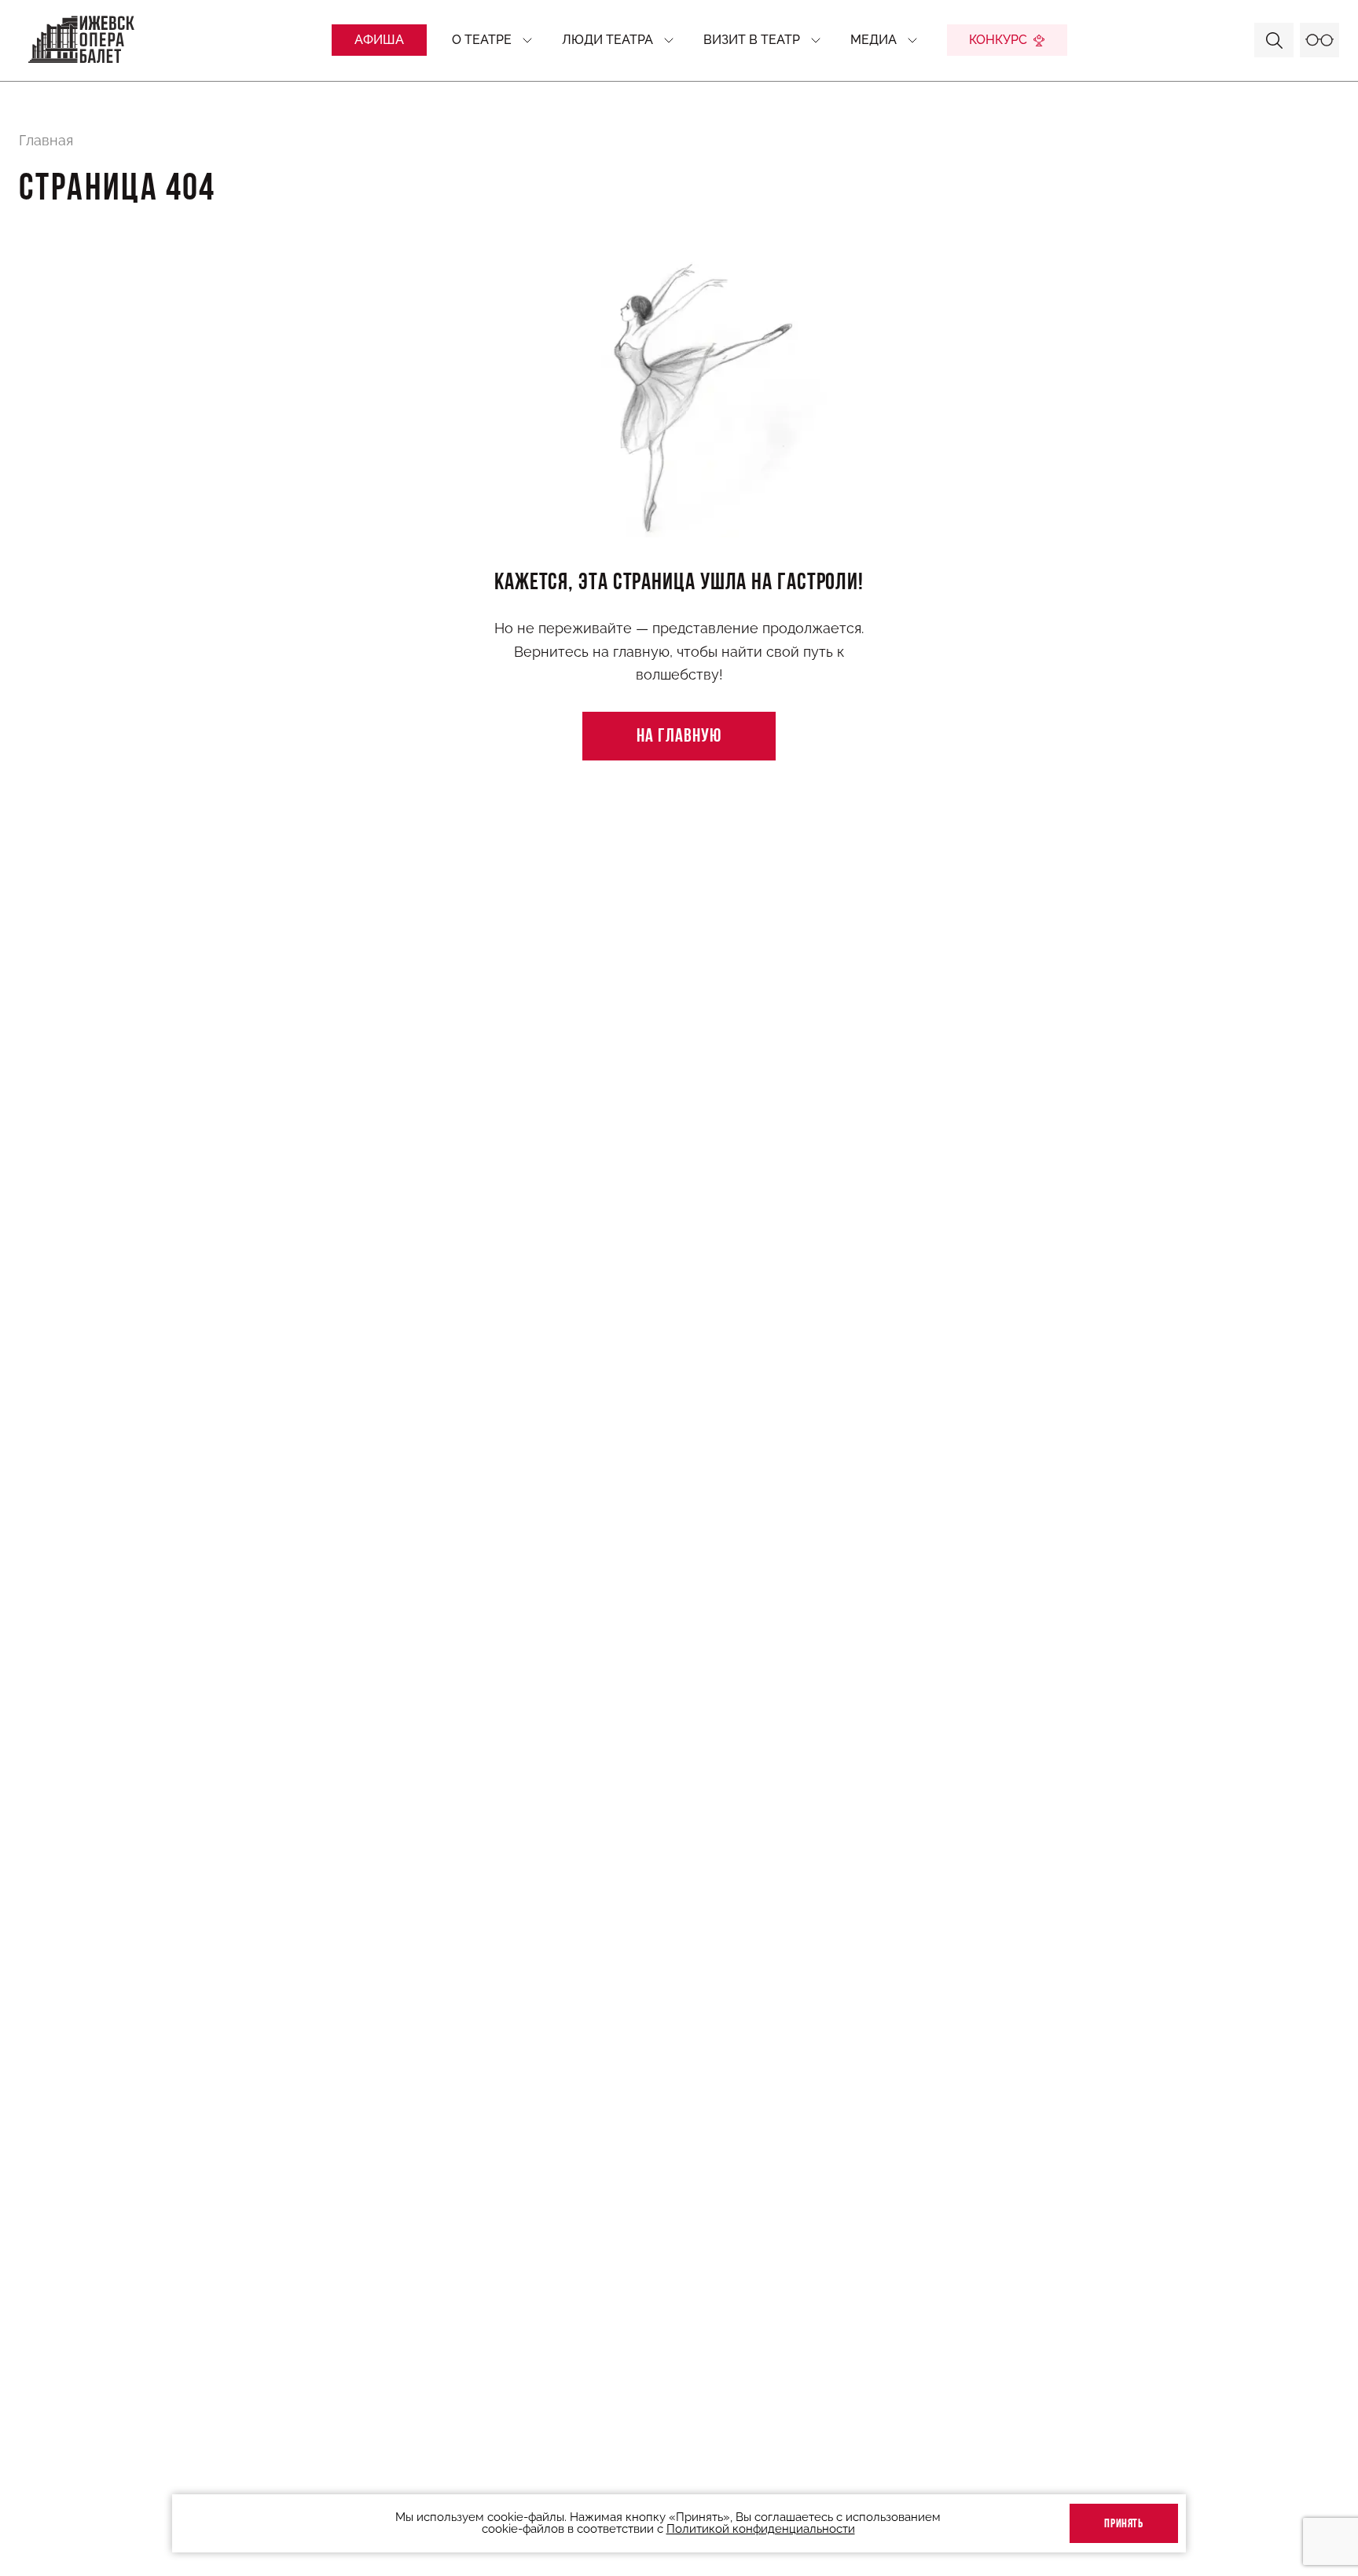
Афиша (379, 40)
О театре (482, 40)
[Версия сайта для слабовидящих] (1319, 40)
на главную (679, 737)
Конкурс (998, 40)
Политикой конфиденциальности (761, 2529)
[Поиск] (1274, 40)
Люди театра (607, 40)
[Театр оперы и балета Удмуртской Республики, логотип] (82, 40)
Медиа (874, 40)
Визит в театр (752, 40)
